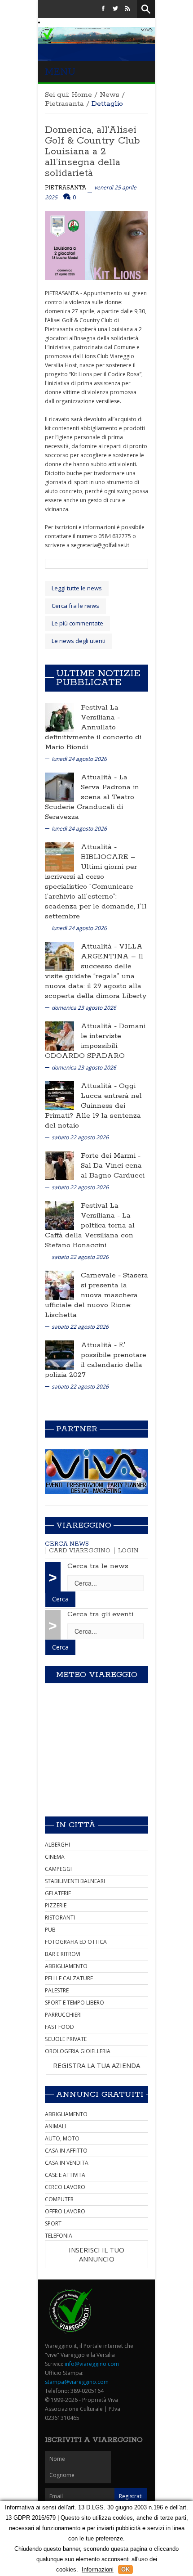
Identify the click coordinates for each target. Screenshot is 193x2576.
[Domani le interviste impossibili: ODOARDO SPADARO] (59, 1035)
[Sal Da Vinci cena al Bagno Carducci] (59, 1165)
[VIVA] (96, 1471)
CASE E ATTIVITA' (66, 2175)
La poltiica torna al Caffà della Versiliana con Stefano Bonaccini (90, 1230)
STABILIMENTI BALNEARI (75, 1881)
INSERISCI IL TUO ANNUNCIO (96, 2254)
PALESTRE (57, 1990)
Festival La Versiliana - (100, 713)
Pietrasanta (64, 104)
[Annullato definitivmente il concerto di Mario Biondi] (59, 717)
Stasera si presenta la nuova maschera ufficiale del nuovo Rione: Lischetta (96, 1295)
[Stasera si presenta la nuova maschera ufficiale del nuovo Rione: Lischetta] (59, 1284)
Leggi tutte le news (77, 588)
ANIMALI (55, 2126)
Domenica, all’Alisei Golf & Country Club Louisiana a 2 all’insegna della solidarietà (92, 152)
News (110, 95)
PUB (50, 1930)
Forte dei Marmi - (111, 1156)
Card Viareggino (80, 1551)
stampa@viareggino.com (77, 2382)
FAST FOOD (59, 2027)
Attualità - (100, 777)
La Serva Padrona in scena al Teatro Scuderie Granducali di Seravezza (92, 797)
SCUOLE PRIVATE (66, 2039)
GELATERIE (58, 1893)
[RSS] (127, 9)
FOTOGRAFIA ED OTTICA (76, 1942)
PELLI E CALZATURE (69, 1978)
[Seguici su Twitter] (115, 9)
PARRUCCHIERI (63, 2015)
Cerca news (67, 1544)
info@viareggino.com (92, 2364)
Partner (77, 1429)
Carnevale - (102, 1275)
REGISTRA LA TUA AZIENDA (96, 2065)
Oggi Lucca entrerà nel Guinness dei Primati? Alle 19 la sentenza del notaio (93, 1106)
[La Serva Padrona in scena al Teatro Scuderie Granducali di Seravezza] (59, 786)
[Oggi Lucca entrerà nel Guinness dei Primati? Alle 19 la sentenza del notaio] (59, 1095)
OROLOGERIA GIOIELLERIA (78, 2051)
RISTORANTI (60, 1917)
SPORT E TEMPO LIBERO (75, 2003)
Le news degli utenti (79, 641)
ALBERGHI (57, 1845)
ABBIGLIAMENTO (66, 1966)
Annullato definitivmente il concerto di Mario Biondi (93, 737)
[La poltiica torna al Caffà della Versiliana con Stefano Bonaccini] (59, 1215)
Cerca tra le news (98, 1566)
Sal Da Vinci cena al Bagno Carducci (113, 1171)
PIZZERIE (56, 1905)
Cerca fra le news (75, 606)
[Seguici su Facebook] (103, 9)
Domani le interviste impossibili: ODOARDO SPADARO (95, 1041)
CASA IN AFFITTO (66, 2151)
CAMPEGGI (58, 1869)
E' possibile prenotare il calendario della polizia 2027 (96, 1360)
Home (82, 95)
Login (128, 1551)
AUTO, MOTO (62, 2138)
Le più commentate (77, 623)
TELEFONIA (59, 2236)
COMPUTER (59, 2199)
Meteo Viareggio (97, 1675)
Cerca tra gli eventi (100, 1614)
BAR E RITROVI (63, 1954)
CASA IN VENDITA (67, 2163)
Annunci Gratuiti (100, 2095)
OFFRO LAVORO (65, 2211)
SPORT (53, 2223)
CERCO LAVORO (65, 2187)
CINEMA (55, 1857)
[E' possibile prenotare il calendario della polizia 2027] (59, 1354)
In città (76, 1825)
